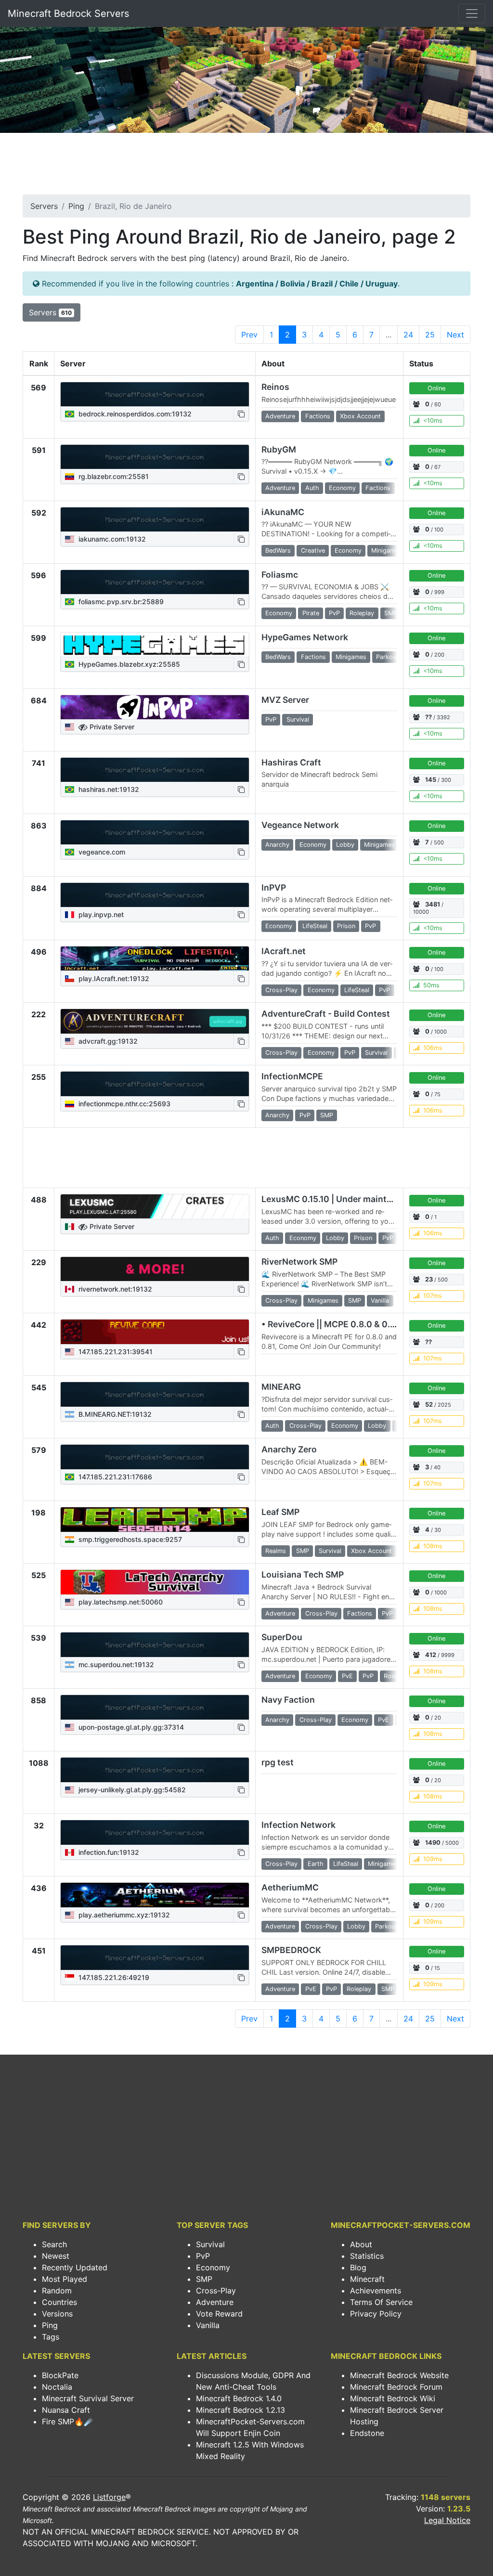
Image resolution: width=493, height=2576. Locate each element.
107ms (433, 1296)
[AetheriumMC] (155, 1895)
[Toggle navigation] (472, 13)
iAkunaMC (283, 512)
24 (408, 335)
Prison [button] (346, 926)
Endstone (367, 2433)
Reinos (275, 387)
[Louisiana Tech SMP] (155, 1582)
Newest (56, 2256)
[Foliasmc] (155, 582)
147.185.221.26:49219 (113, 1977)
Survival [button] (298, 719)
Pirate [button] (311, 613)
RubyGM (279, 449)
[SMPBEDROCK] (155, 1957)
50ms (431, 985)
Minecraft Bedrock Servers (68, 13)
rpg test (278, 1762)
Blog (358, 2267)
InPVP (274, 887)
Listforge (109, 2497)
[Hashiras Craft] (155, 770)
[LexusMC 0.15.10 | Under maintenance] (155, 1206)
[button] (241, 414)
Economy (213, 2267)
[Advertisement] (246, 167)
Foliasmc (280, 575)
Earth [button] (316, 1864)
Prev (249, 335)
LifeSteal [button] (315, 926)
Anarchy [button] (277, 845)
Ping (76, 206)
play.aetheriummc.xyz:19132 (123, 1915)
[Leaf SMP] (155, 1519)
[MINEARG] (155, 1394)
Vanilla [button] (380, 1301)
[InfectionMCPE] (155, 1084)
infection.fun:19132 (108, 1852)
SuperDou (282, 1637)
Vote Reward (219, 2314)
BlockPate (60, 2375)
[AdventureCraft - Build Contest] (155, 1021)
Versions (57, 2314)
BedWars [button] (278, 550)
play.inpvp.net (100, 914)
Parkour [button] (387, 657)
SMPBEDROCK (291, 1950)
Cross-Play (216, 2291)
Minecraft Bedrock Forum (396, 2387)
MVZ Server (285, 700)
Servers (44, 206)
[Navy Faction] (155, 1707)
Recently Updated (75, 2267)
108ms (433, 1546)
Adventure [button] (280, 416)
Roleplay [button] (362, 613)
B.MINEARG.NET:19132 (114, 1414)
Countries (59, 2302)
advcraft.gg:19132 (107, 1041)
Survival (210, 2244)
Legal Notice (447, 2520)
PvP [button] (334, 613)
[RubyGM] (155, 457)
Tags (51, 2337)
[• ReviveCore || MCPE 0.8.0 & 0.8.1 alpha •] (155, 1332)
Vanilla (208, 2325)
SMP (204, 2279)
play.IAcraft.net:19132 (113, 978)
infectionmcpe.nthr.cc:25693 (123, 1104)
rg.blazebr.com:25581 (113, 476)
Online (436, 388)
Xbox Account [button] (360, 416)
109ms (433, 1859)
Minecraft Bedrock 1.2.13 (240, 2410)
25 (430, 335)
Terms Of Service (381, 2302)
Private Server (111, 727)
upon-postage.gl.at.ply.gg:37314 (130, 1727)
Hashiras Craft (291, 762)
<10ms (433, 421)
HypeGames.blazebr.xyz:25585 (128, 664)
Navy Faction (288, 1700)
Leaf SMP (280, 1512)
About (361, 2244)
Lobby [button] (345, 845)
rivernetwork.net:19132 (114, 1289)
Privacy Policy (376, 2314)
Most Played (65, 2279)
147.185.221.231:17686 (114, 1477)
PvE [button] (347, 1676)
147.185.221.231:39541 (115, 1352)
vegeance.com (101, 852)
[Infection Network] (155, 1832)
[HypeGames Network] (155, 645)
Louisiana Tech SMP (303, 1574)
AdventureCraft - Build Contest (326, 1014)
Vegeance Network (300, 825)
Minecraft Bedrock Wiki (393, 2398)
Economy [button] (342, 488)
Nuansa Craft (66, 2410)
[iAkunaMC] (155, 519)
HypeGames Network (305, 637)
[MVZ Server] (155, 707)
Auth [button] (312, 488)
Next (455, 335)
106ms (433, 1048)
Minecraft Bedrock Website (399, 2375)
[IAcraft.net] (155, 958)
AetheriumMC (290, 1887)
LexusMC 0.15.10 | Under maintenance (339, 1199)
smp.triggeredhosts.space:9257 (129, 1539)
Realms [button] (276, 1551)
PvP (203, 2256)
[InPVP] (155, 895)
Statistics (367, 2256)
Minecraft (367, 2279)
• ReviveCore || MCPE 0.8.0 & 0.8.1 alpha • (346, 1324)
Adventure (215, 2302)
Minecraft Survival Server (88, 2398)
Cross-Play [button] (281, 990)
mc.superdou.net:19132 (115, 1664)
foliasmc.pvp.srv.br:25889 (120, 602)
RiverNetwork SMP (299, 1262)
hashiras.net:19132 (108, 789)
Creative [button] (313, 550)
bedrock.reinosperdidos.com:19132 (134, 414)
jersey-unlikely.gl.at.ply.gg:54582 (131, 1790)
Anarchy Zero (289, 1449)
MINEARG (281, 1387)
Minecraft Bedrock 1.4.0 (239, 2398)
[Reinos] (155, 394)
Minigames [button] (387, 550)
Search (54, 2244)
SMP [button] (391, 613)
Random (57, 2291)
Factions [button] (318, 416)
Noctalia (57, 2387)
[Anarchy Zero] (155, 1457)
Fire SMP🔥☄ (68, 2421)
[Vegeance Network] (155, 832)
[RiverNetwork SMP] (155, 1269)
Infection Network (298, 1825)
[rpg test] (155, 1770)
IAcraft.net (284, 951)
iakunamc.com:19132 (111, 539)
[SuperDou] (155, 1644)
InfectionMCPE (292, 1076)
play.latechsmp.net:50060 (120, 1602)
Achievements (376, 2291)
